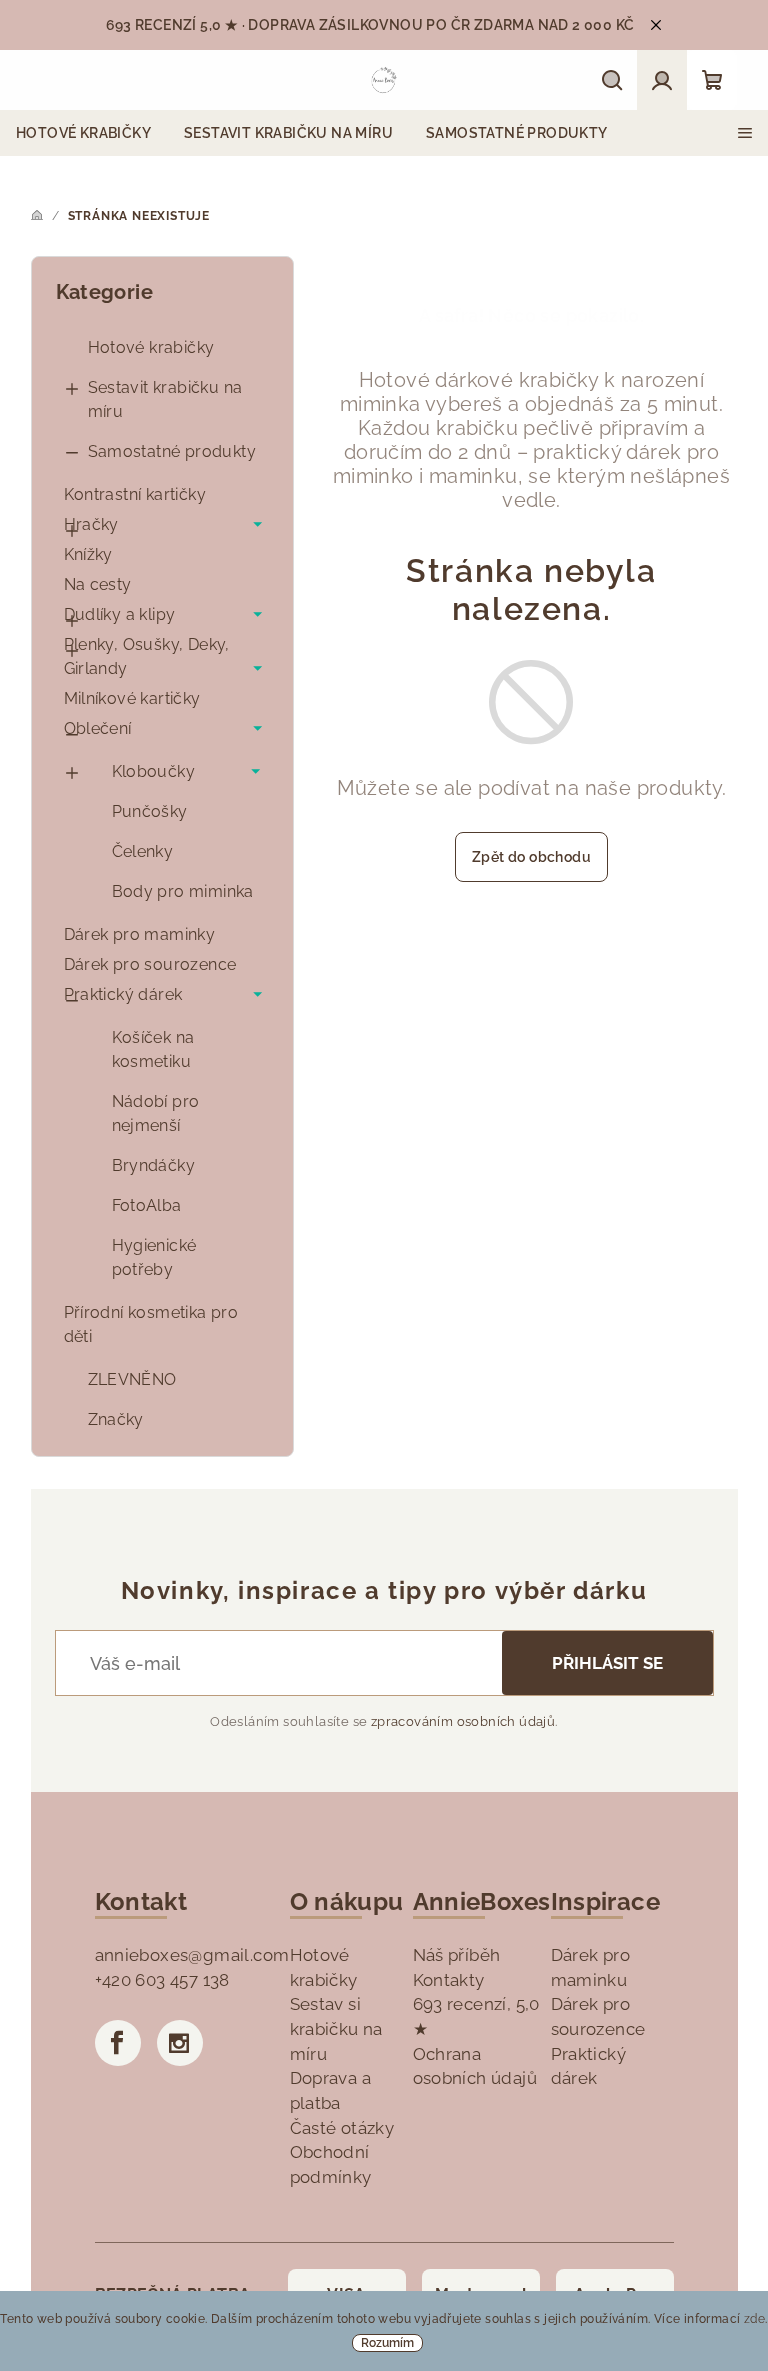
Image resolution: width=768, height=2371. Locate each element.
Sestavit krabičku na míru (165, 399)
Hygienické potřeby (154, 1257)
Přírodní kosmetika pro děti (151, 1324)
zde (754, 2319)
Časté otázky (342, 2128)
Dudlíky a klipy (120, 614)
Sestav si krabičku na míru (336, 2028)
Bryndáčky (154, 1165)
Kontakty (449, 1980)
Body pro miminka (183, 891)
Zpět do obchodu (531, 857)
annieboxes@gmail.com (192, 1955)
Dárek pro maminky (140, 934)
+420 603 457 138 (162, 1980)
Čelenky (143, 851)
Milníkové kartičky (132, 698)
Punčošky (150, 811)
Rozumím (387, 2343)
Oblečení (98, 728)
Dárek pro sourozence (150, 964)
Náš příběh (457, 1955)
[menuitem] (83, 133)
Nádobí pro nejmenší (156, 1113)
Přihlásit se (607, 1663)
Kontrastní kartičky (135, 494)
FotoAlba (147, 1205)
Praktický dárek (123, 994)
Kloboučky (154, 771)
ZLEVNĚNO (132, 1379)
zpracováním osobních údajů (463, 1721)
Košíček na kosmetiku (153, 1049)
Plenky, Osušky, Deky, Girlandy (147, 656)
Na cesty (98, 584)
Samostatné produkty (172, 451)
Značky (116, 1419)
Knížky (88, 554)
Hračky (91, 524)
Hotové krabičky (151, 347)
